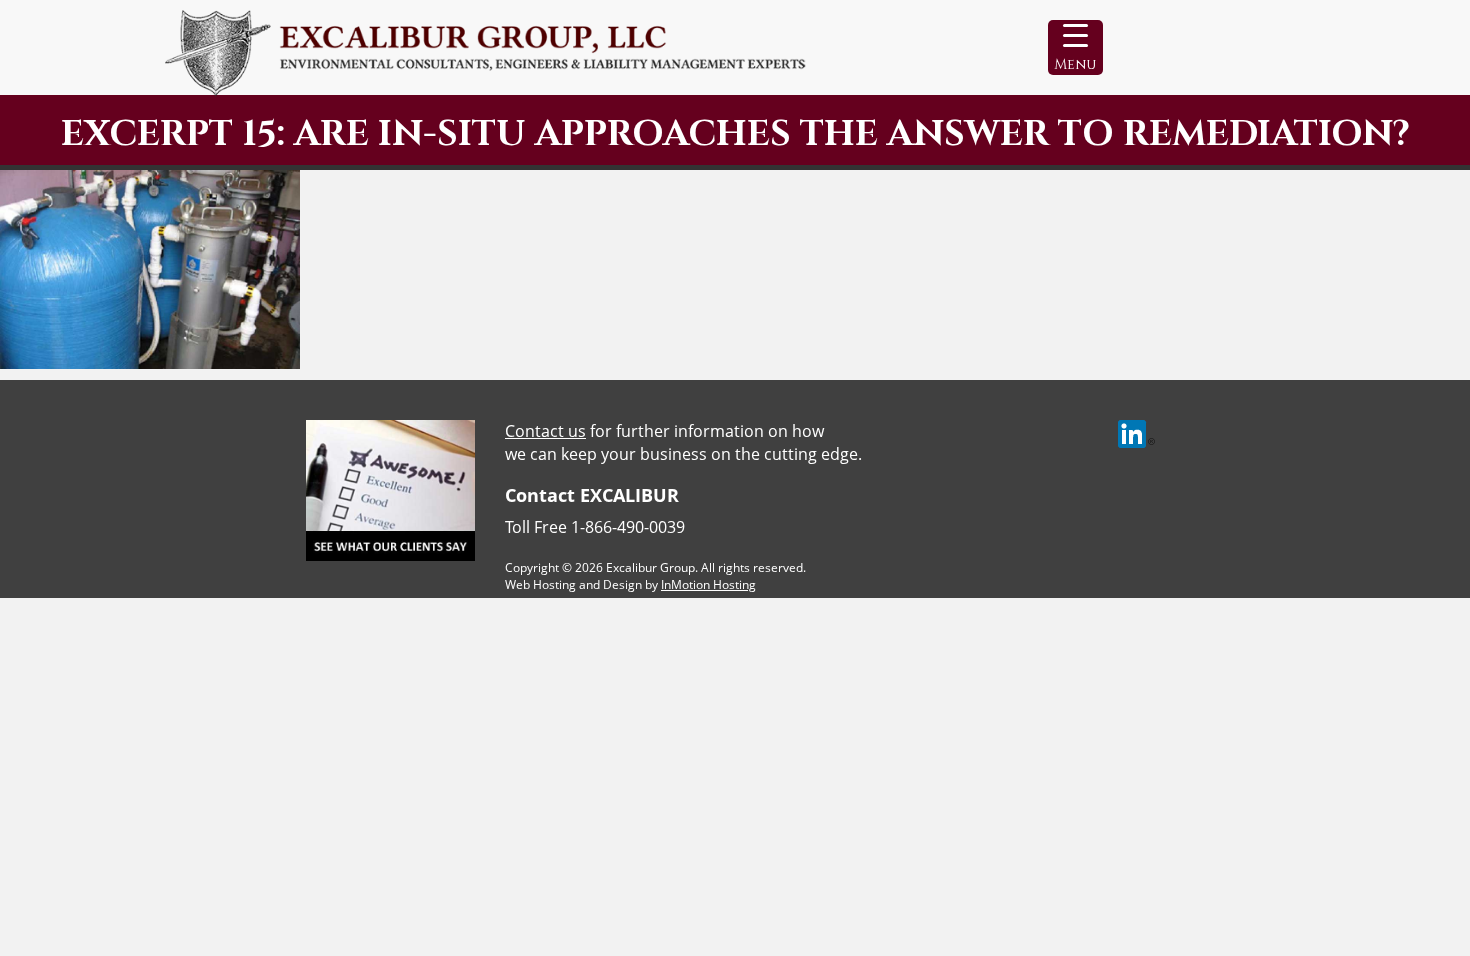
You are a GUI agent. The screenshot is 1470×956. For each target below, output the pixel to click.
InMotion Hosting (708, 584)
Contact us (545, 431)
